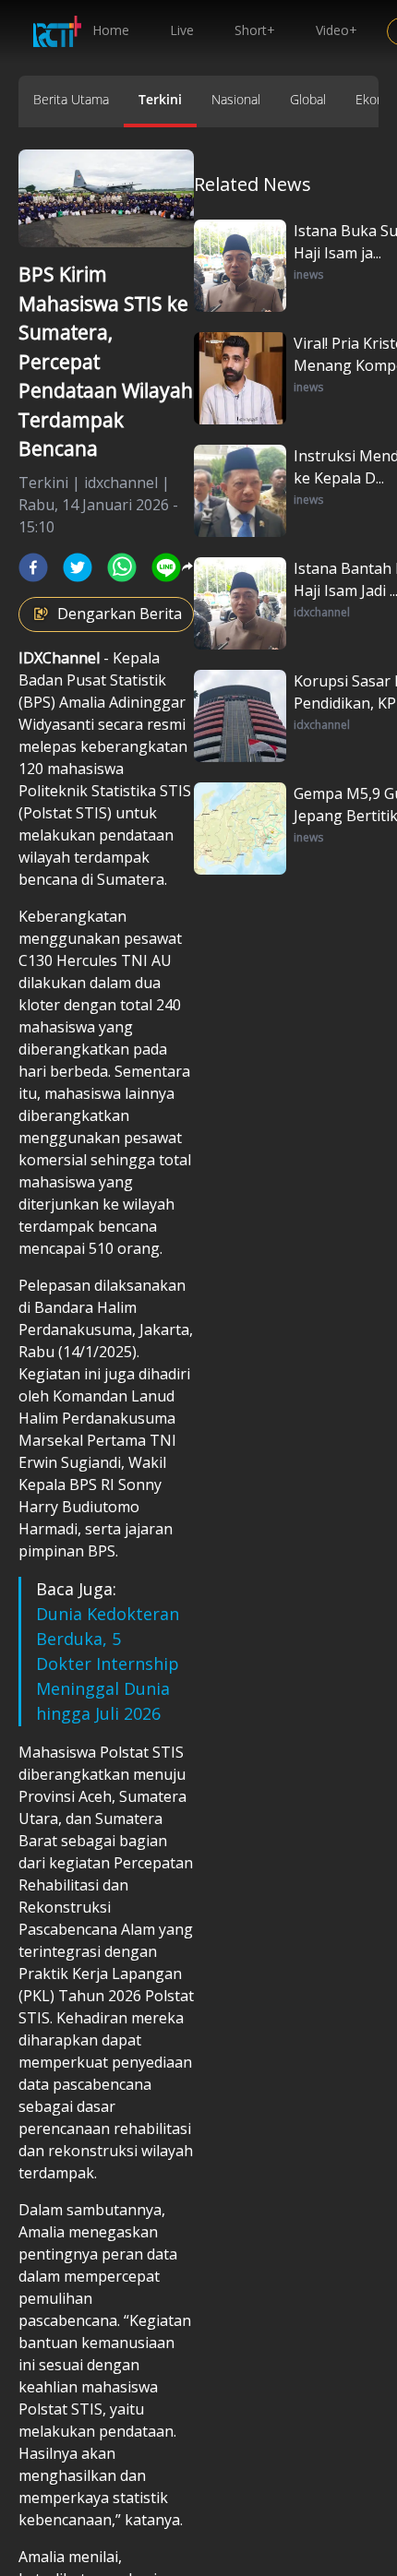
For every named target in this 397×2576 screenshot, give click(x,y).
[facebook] (33, 567)
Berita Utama (71, 99)
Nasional (236, 99)
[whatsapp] (122, 567)
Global (308, 99)
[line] (166, 567)
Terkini (160, 99)
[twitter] (78, 567)
